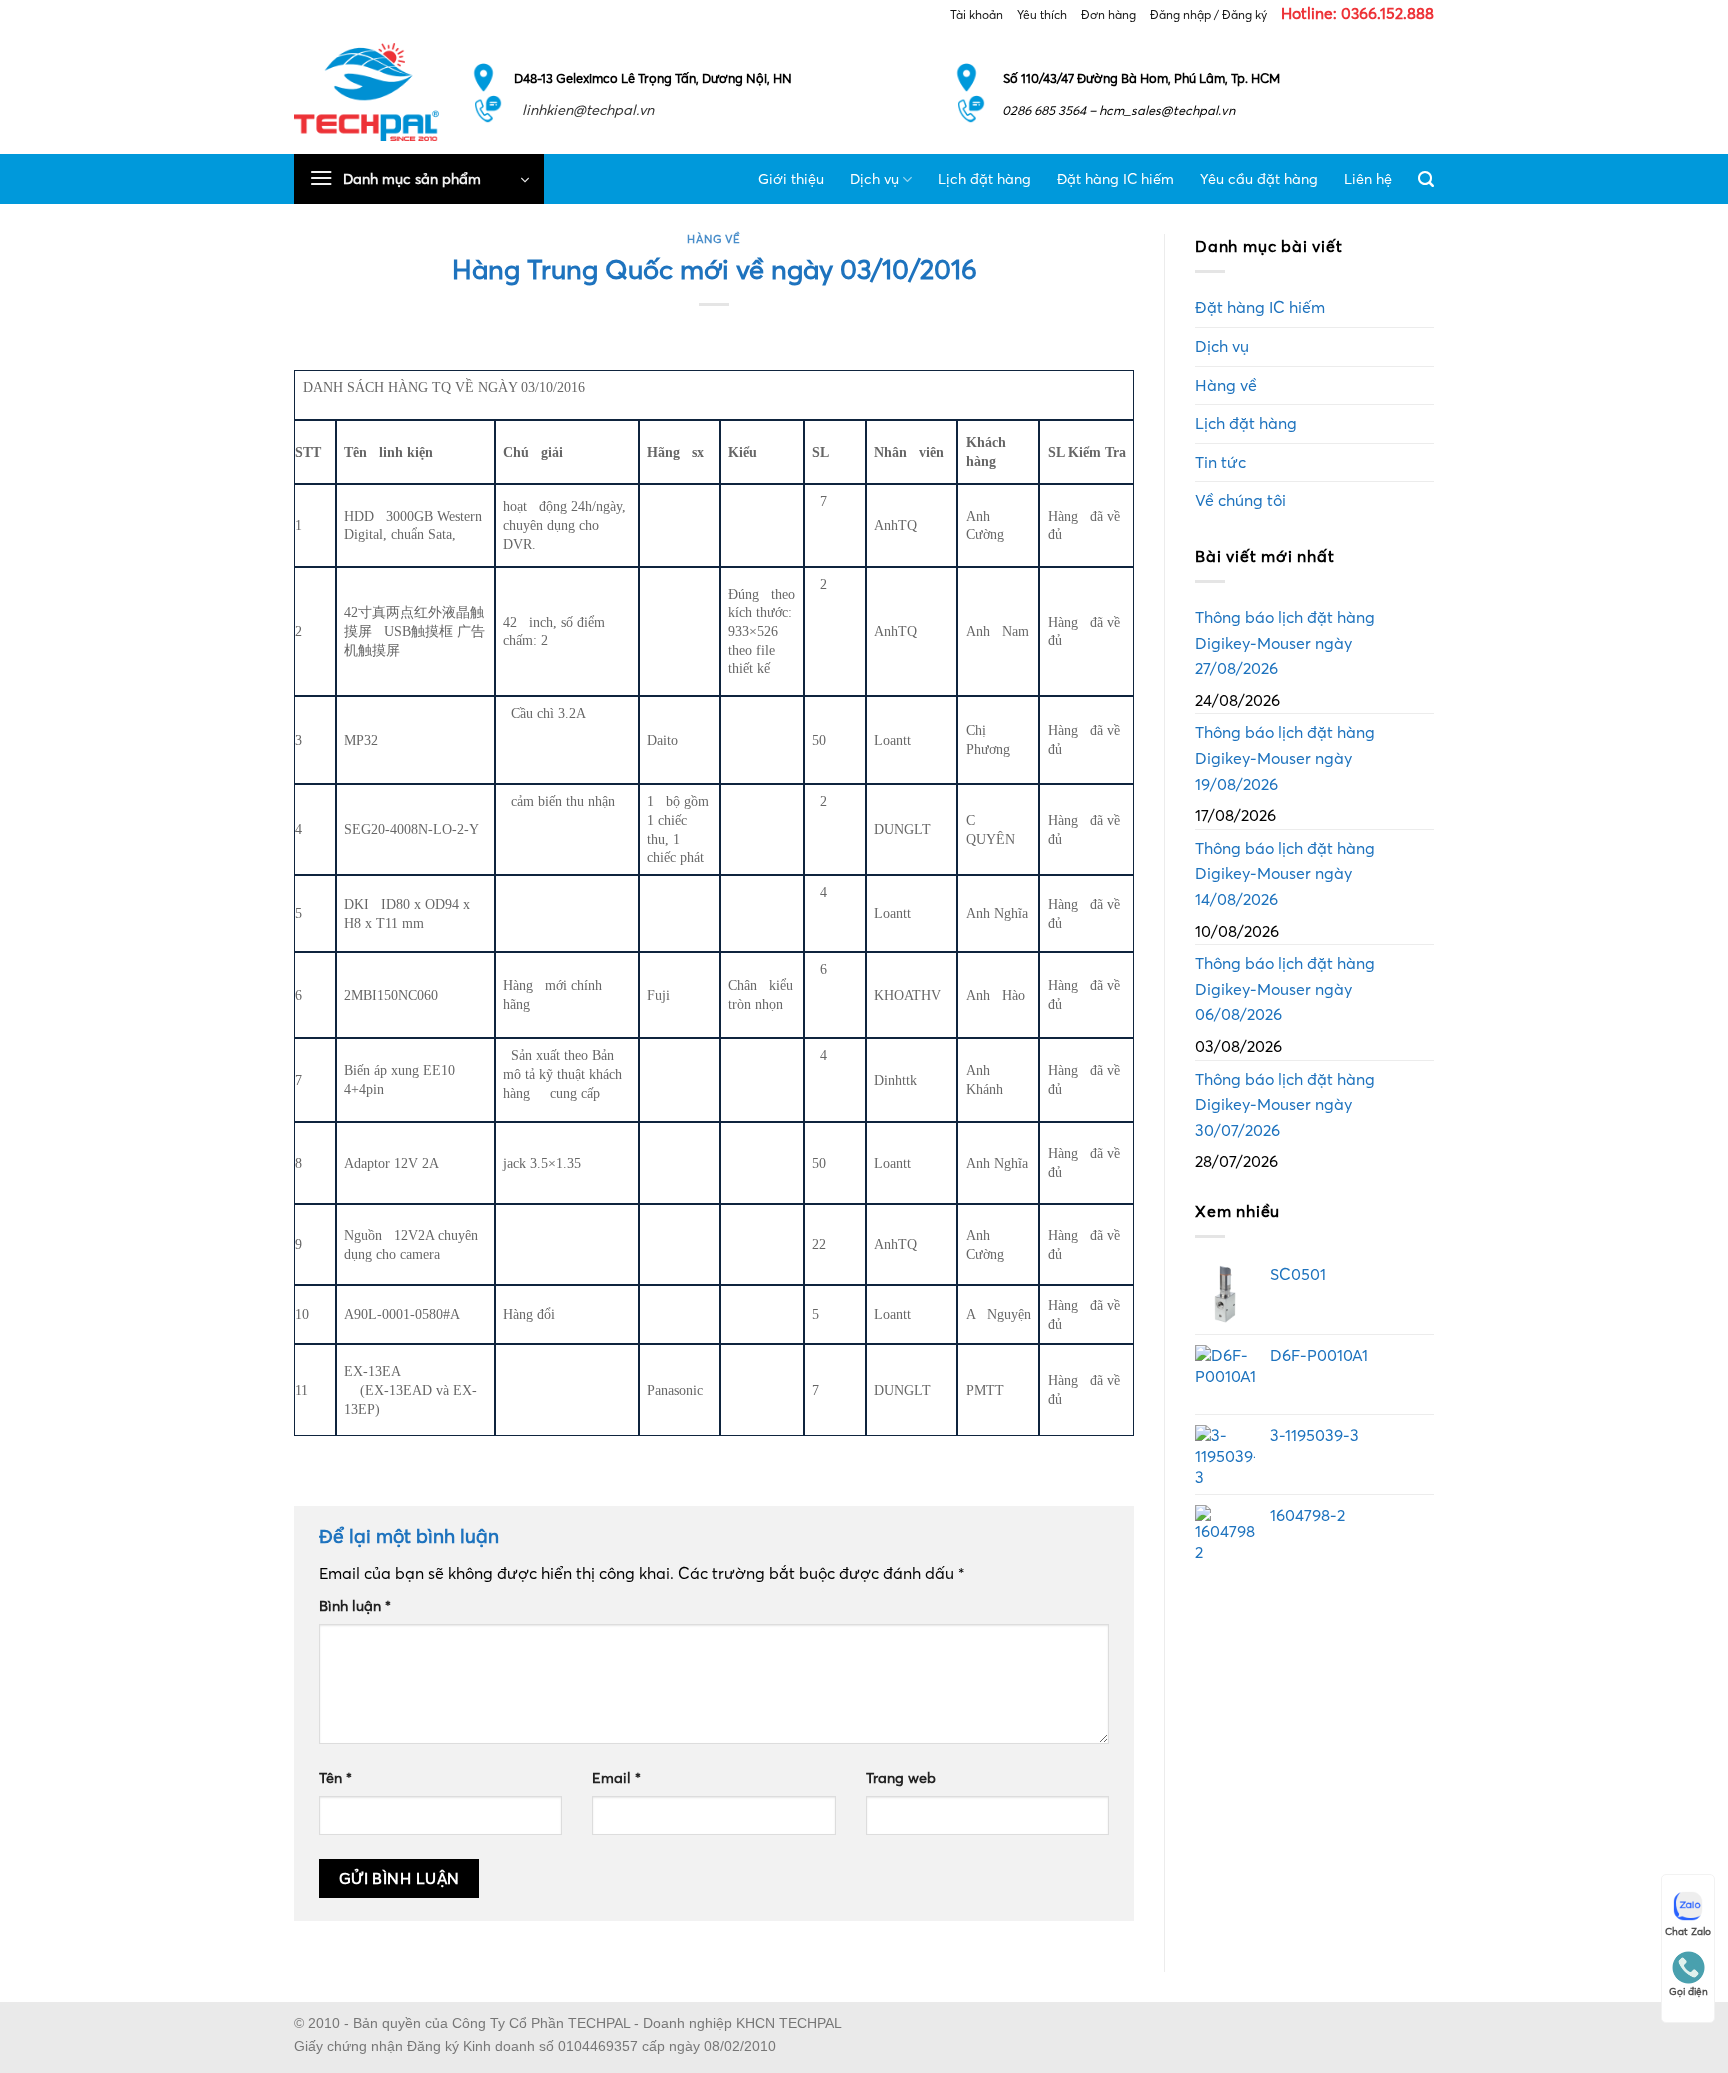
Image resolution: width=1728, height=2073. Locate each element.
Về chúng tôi (1240, 500)
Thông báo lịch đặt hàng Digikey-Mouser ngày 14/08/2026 (1285, 873)
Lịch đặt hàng (984, 179)
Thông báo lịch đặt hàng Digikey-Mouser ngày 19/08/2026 (1285, 757)
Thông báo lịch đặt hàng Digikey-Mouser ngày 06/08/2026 (1285, 988)
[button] (419, 179)
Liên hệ (1368, 179)
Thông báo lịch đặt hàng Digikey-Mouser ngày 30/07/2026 (1285, 1104)
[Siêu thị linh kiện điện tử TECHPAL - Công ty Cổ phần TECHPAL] (366, 92)
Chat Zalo (1688, 1931)
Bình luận (355, 1606)
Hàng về (714, 239)
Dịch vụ (874, 179)
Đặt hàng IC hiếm (1115, 179)
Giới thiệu (791, 179)
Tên (335, 1778)
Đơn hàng (1108, 14)
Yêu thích (1042, 14)
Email (616, 1778)
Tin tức (1220, 462)
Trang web (901, 1778)
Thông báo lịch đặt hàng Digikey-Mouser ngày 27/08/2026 (1285, 642)
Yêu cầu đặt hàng (1259, 179)
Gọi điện (1688, 1991)
